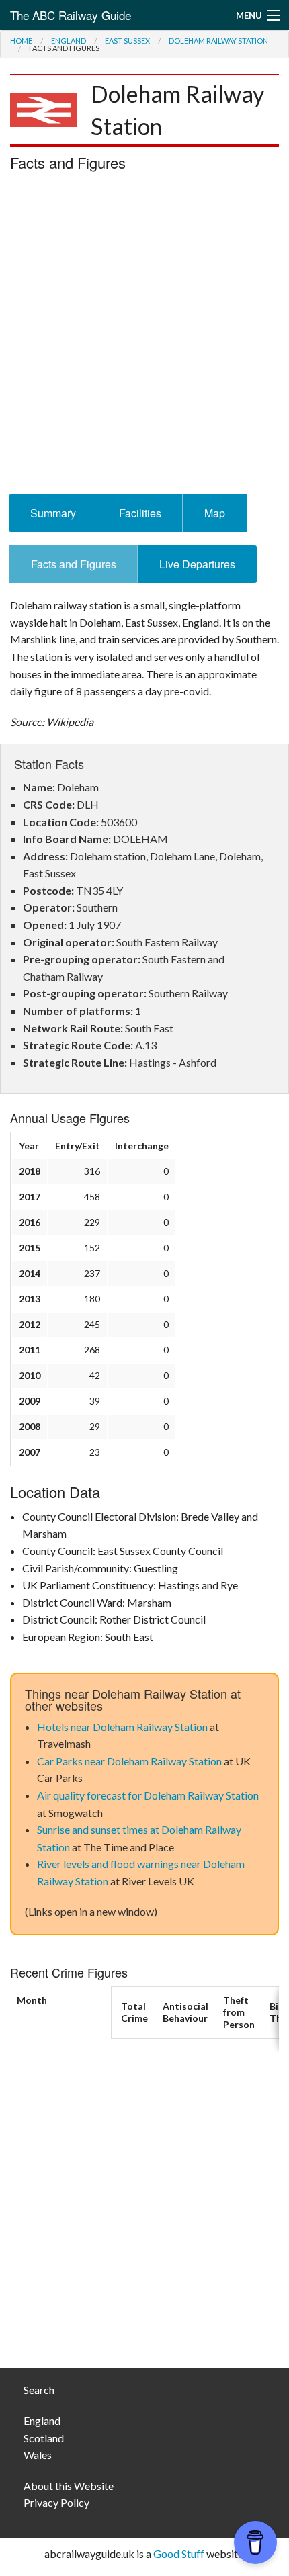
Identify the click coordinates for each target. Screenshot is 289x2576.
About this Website (69, 2486)
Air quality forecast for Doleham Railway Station (148, 1795)
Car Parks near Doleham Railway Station (129, 1761)
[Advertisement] (144, 337)
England (69, 41)
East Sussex (127, 41)
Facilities (140, 513)
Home (21, 41)
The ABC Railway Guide (71, 15)
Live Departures (197, 564)
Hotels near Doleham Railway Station (122, 1727)
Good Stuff (179, 2553)
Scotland (44, 2438)
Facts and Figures (74, 564)
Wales (38, 2455)
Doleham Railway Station (218, 41)
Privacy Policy (56, 2502)
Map (215, 513)
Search (39, 2390)
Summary (53, 513)
